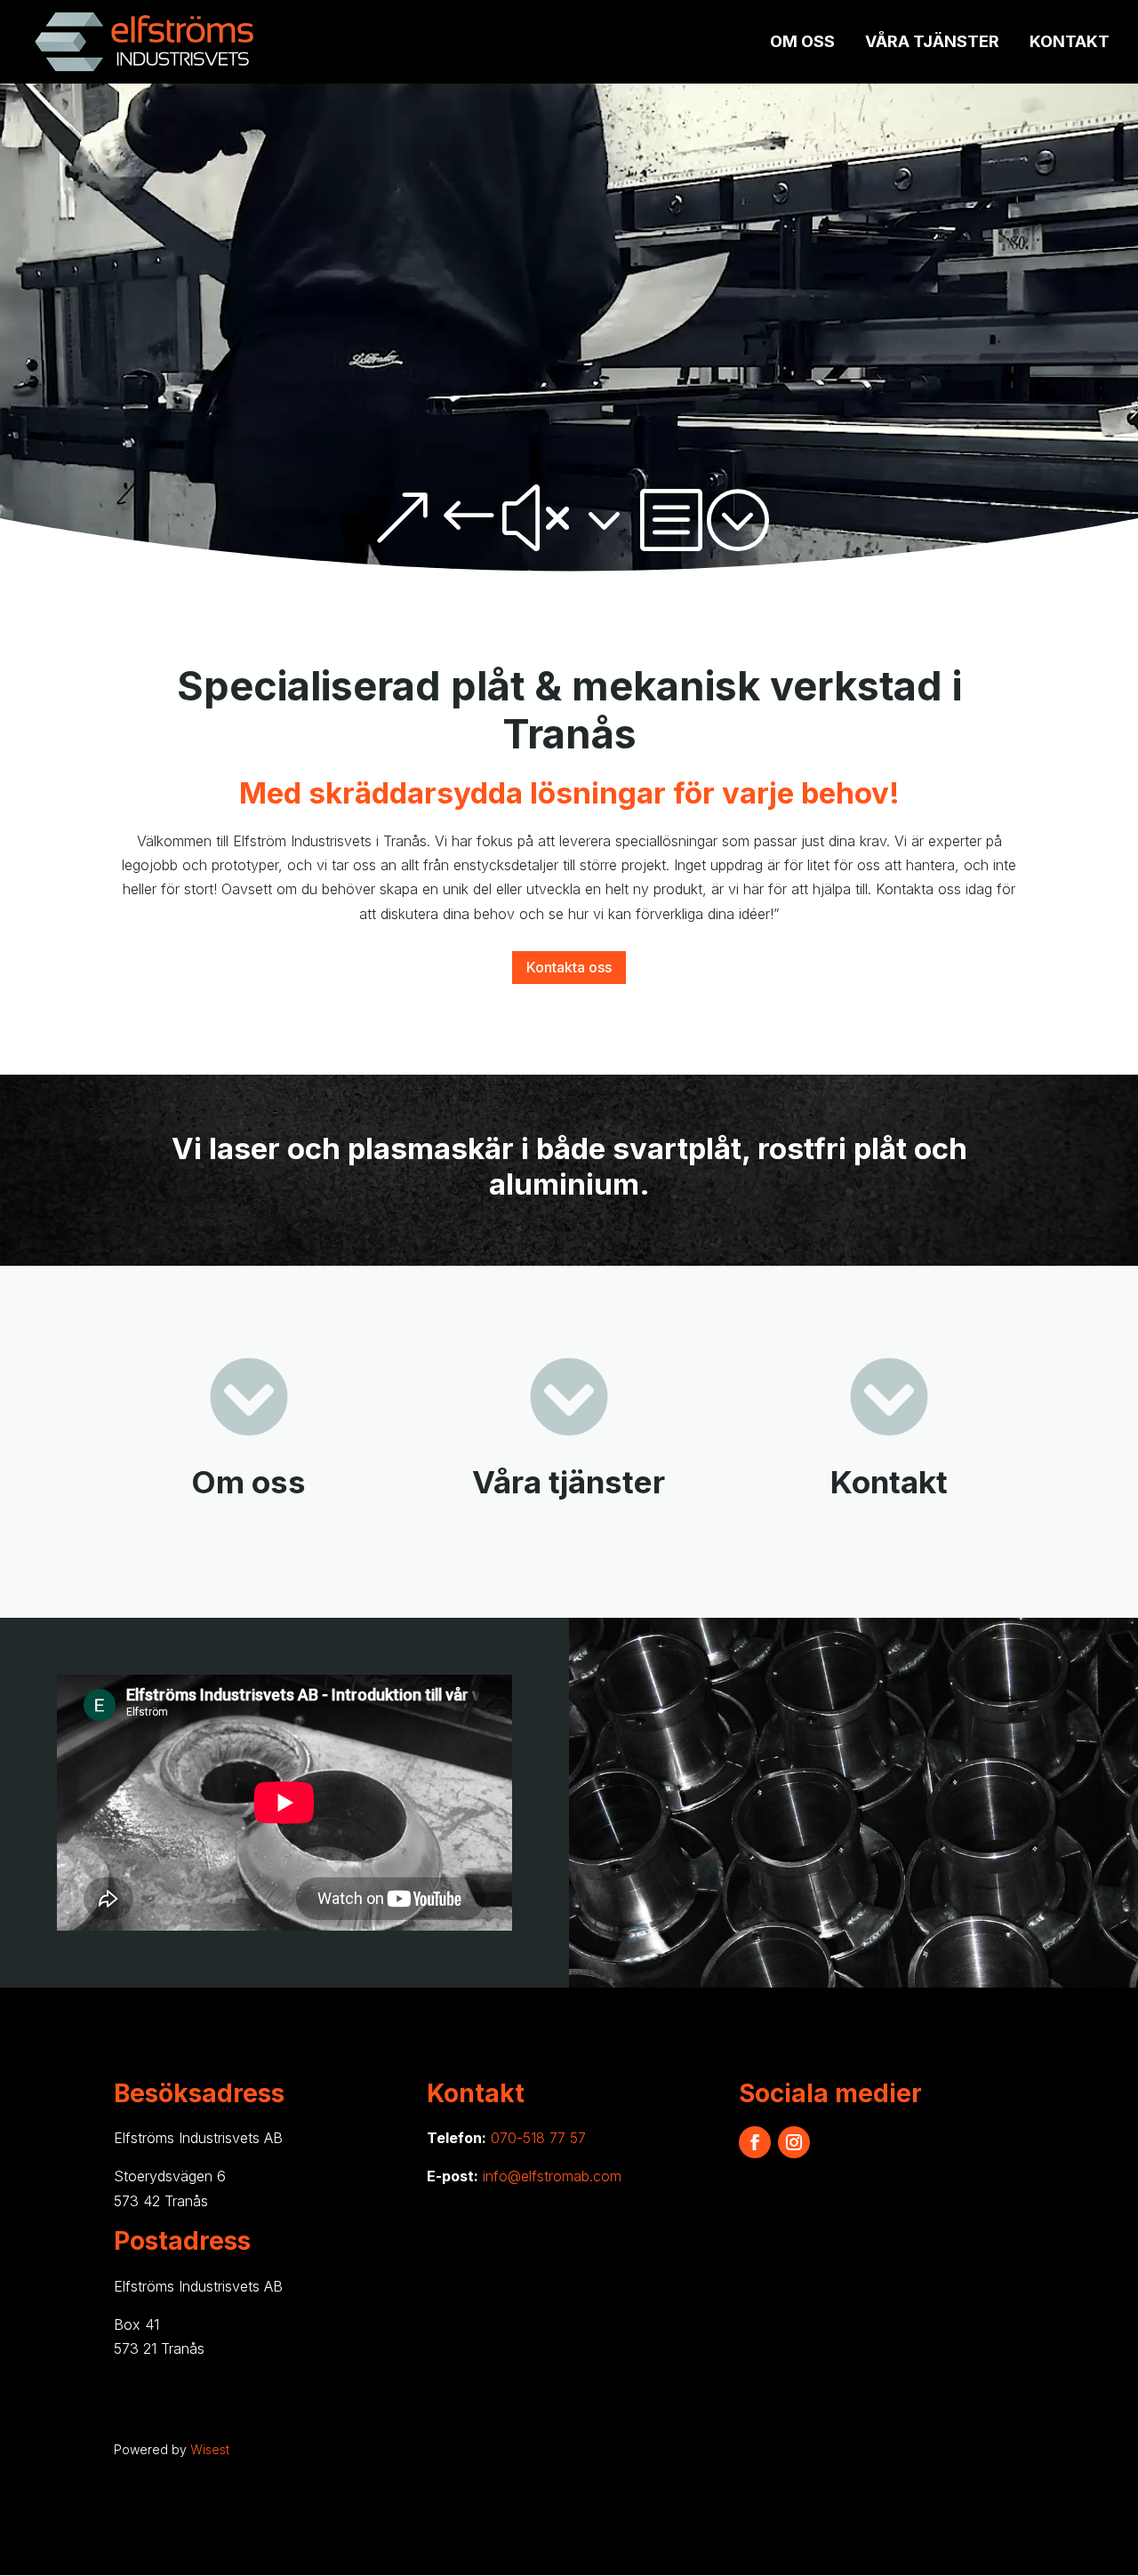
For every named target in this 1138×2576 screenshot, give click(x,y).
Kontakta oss (569, 967)
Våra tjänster (932, 43)
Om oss (802, 43)
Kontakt (1070, 43)
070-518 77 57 (538, 2138)
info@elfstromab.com (552, 2176)
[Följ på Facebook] (755, 2142)
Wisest (210, 2449)
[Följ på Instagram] (794, 2142)
